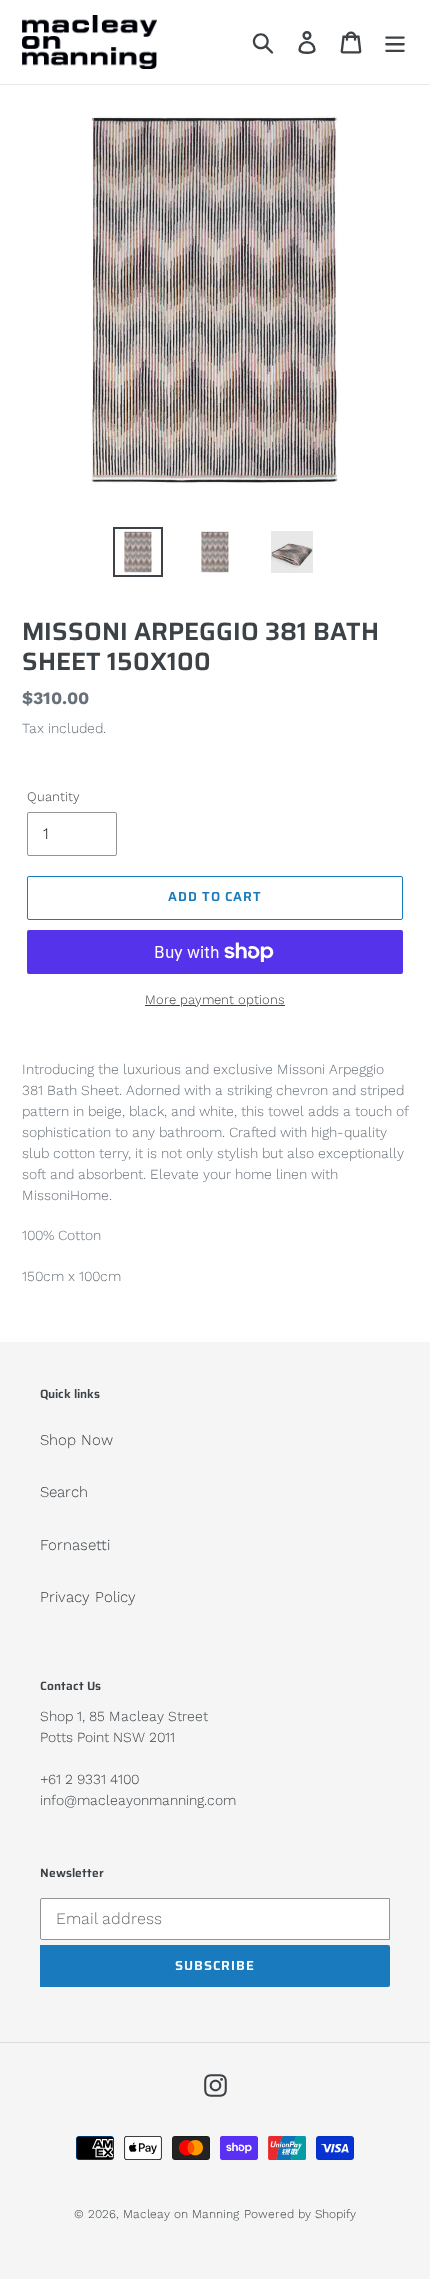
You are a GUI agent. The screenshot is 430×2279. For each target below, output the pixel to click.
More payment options (215, 999)
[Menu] (395, 42)
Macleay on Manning (181, 2214)
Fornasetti (75, 1545)
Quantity (53, 796)
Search (64, 1492)
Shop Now (76, 1440)
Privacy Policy (88, 1597)
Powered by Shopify (300, 2214)
